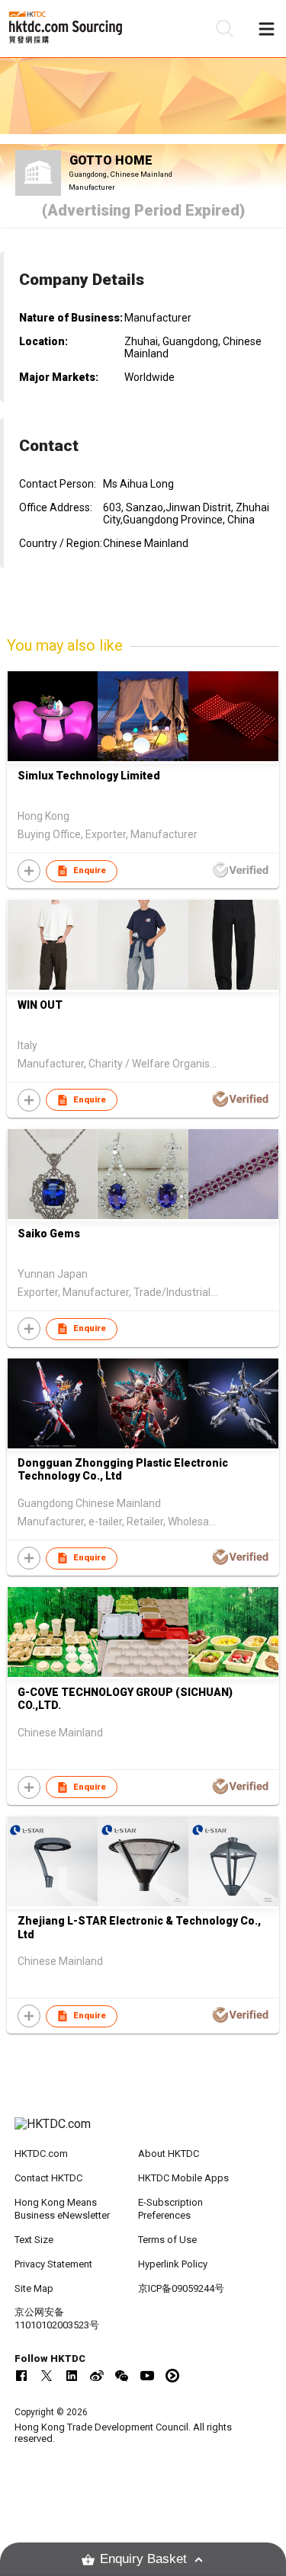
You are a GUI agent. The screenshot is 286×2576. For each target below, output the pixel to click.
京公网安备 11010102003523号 (57, 2318)
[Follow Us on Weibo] (97, 2376)
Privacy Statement (53, 2264)
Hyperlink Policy (173, 2264)
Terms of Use (167, 2240)
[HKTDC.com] (143, 2132)
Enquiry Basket (143, 2559)
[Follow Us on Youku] (172, 2376)
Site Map (34, 2288)
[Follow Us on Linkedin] (72, 2376)
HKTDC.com (41, 2154)
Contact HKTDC (48, 2178)
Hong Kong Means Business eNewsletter (62, 2209)
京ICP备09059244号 (181, 2288)
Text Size (34, 2240)
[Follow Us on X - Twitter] (47, 2376)
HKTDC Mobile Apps (183, 2178)
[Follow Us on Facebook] (21, 2376)
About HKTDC (169, 2154)
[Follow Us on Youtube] (147, 2376)
